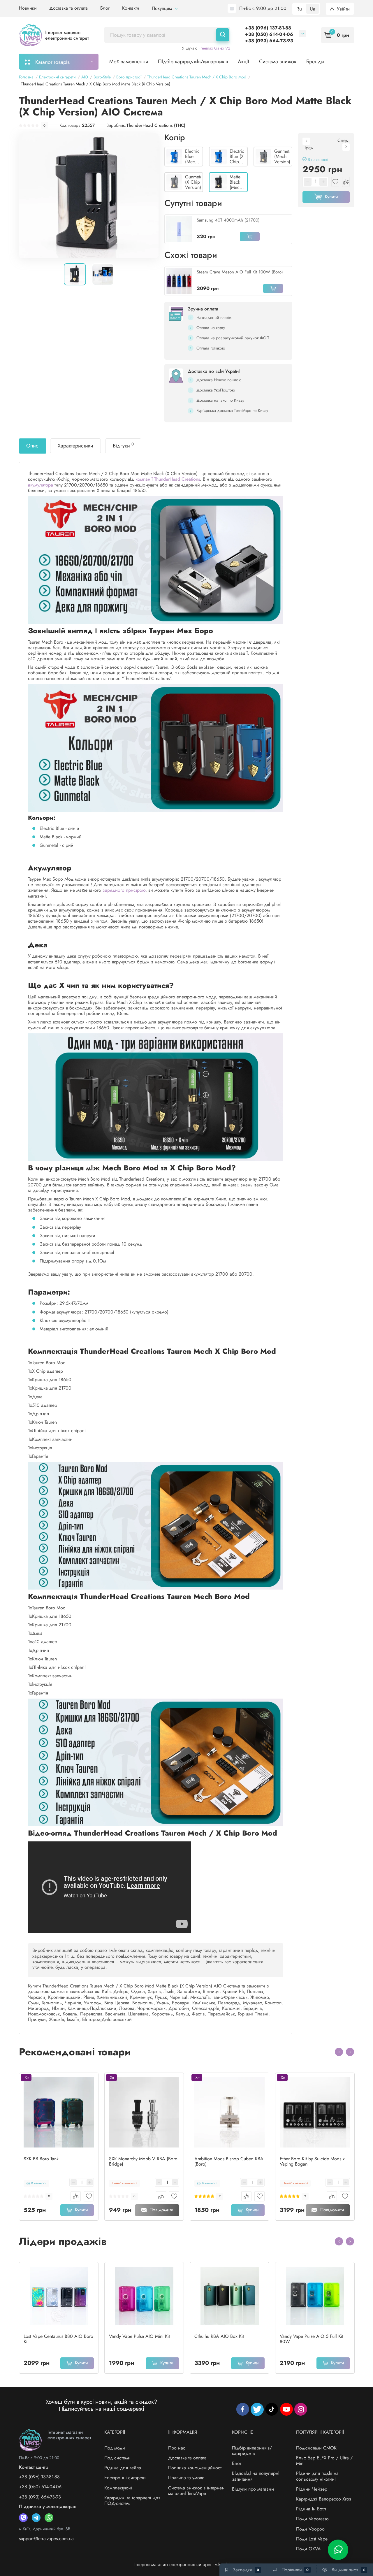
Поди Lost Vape (312, 2539)
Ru (299, 9)
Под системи (117, 2458)
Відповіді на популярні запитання (256, 2476)
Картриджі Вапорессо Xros (323, 2499)
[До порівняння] (76, 2196)
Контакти (131, 8)
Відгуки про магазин (253, 2489)
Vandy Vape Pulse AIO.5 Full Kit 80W (312, 2339)
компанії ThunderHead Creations (168, 479)
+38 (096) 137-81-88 (268, 28)
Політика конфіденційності (195, 2468)
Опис (32, 446)
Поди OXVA (308, 2549)
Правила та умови (186, 2478)
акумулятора (41, 485)
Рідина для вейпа (123, 2468)
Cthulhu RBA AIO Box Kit (219, 2336)
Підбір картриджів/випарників (193, 62)
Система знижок (278, 62)
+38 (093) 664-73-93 (269, 41)
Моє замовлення (129, 62)
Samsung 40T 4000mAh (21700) (228, 220)
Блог (105, 8)
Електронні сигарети (125, 2478)
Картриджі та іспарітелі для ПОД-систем (132, 2501)
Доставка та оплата (68, 8)
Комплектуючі (118, 2488)
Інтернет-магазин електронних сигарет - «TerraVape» (187, 2564)
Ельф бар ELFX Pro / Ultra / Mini (324, 2461)
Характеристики (75, 446)
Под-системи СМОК (316, 2448)
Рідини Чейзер (312, 2489)
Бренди (315, 62)
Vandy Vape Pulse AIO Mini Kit (139, 2336)
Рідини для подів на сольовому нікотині (317, 2476)
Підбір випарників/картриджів (252, 2451)
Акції (243, 62)
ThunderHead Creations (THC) (156, 125)
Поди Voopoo (310, 2529)
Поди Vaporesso (312, 2519)
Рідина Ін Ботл (311, 2509)
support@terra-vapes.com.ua (46, 2539)
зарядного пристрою (124, 890)
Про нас (177, 2448)
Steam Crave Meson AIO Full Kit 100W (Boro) (240, 272)
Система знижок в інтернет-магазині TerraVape (196, 2491)
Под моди (115, 2448)
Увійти (343, 9)
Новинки (28, 8)
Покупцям (163, 8)
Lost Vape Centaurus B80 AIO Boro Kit (58, 2339)
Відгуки (123, 445)
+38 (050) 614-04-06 (269, 34)
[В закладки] (89, 2196)
